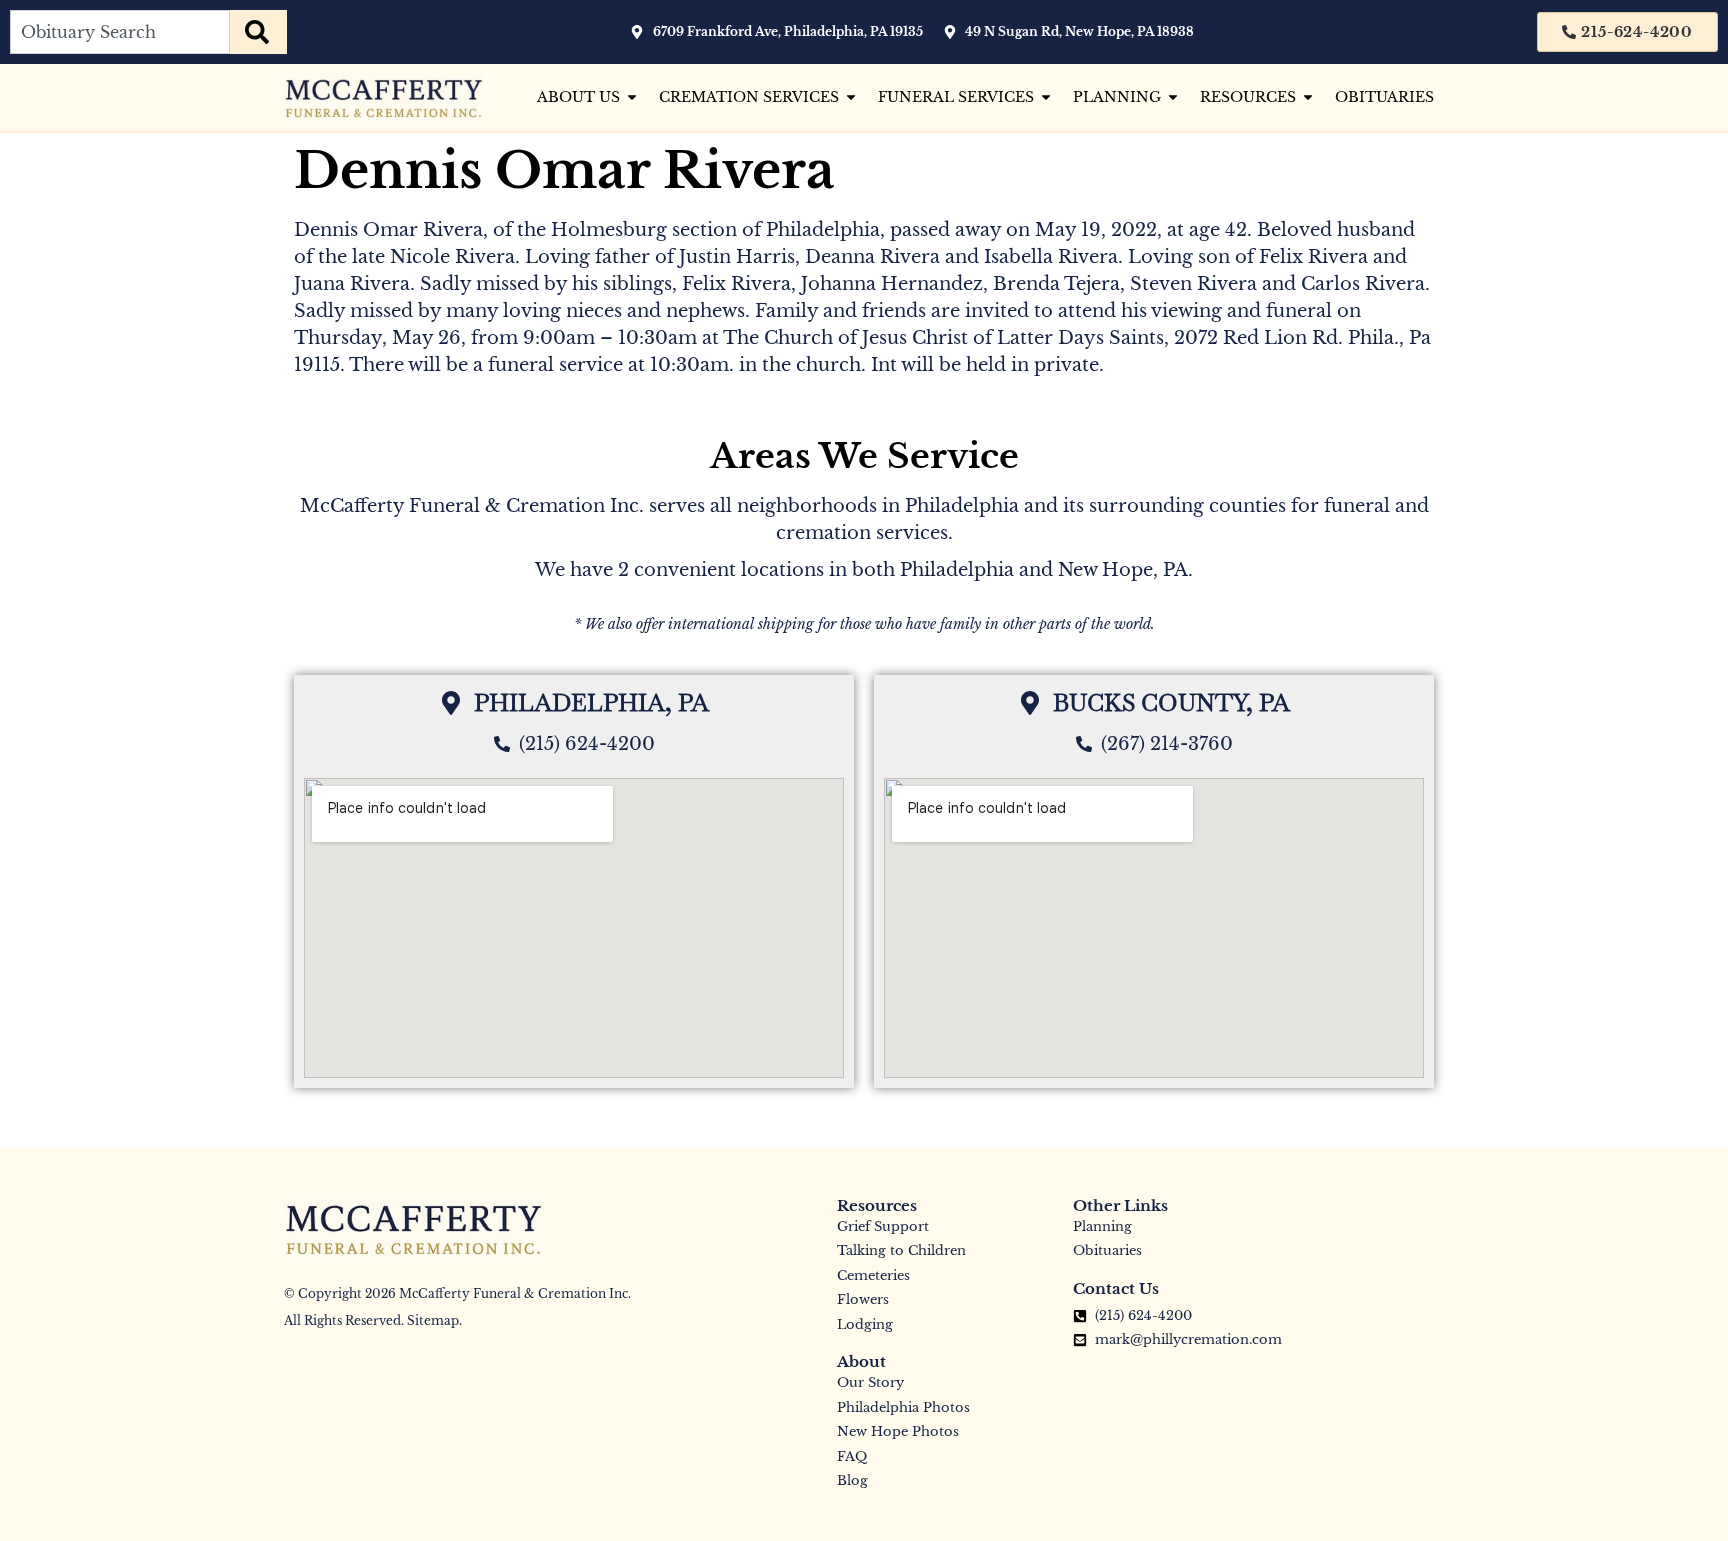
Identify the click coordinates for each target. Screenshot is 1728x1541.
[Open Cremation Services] (851, 97)
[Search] (258, 32)
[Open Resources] (1308, 97)
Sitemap (433, 1320)
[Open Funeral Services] (1046, 97)
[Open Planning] (1173, 97)
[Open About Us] (632, 97)
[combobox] (120, 32)
